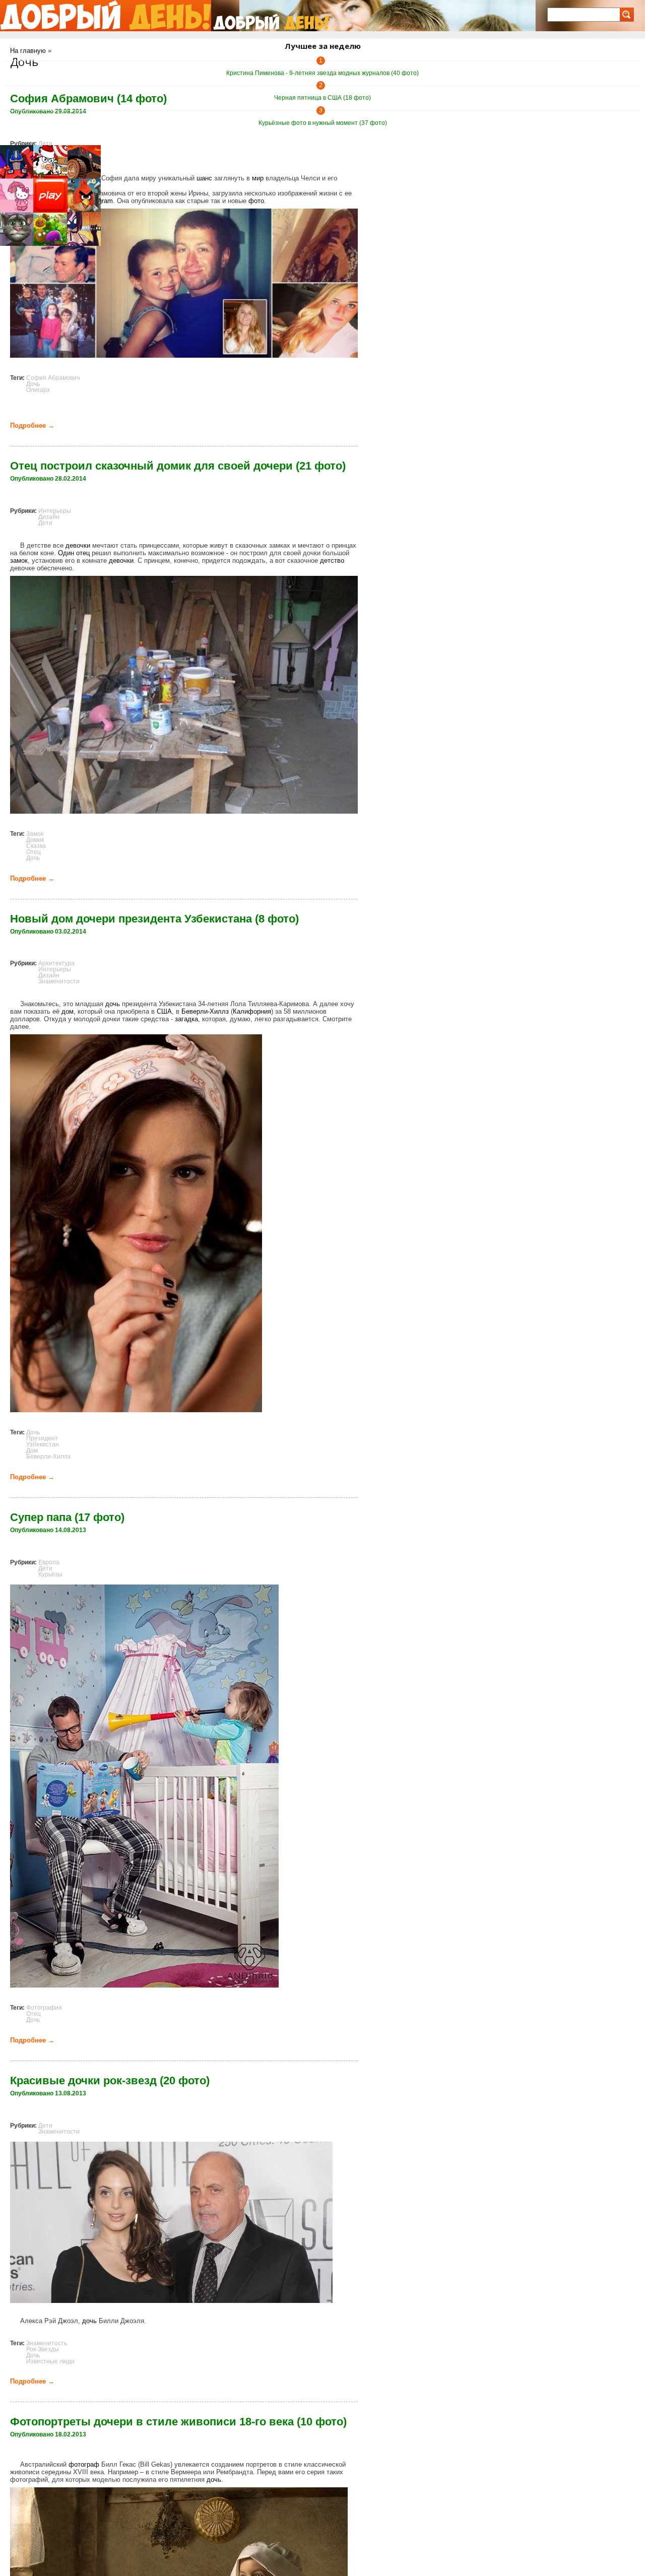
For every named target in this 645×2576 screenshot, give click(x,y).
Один (66, 553)
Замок (35, 834)
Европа (49, 1562)
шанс (204, 178)
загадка (186, 1019)
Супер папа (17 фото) (67, 1517)
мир (258, 178)
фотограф (84, 2464)
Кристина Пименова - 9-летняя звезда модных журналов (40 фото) (322, 73)
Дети (45, 144)
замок (19, 560)
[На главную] (106, 16)
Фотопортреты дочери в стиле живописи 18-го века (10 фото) (178, 2422)
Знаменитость (47, 2343)
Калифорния (252, 1011)
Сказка (36, 846)
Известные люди (50, 2361)
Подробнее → (32, 425)
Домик (35, 840)
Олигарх (38, 390)
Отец (34, 852)
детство (332, 560)
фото (256, 201)
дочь (113, 1004)
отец (83, 553)
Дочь (33, 384)
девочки (78, 545)
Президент (42, 1438)
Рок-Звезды (43, 2349)
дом (68, 1011)
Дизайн (49, 517)
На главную (28, 51)
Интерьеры (55, 511)
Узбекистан (43, 1444)
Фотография (44, 2008)
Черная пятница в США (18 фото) (322, 98)
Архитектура (56, 963)
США (164, 1011)
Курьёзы (50, 1574)
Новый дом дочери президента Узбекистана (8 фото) (154, 919)
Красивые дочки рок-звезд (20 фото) (110, 2080)
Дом (32, 1450)
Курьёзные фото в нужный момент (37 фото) (323, 123)
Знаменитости (59, 981)
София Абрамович (53, 378)
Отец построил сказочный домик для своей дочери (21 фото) (178, 466)
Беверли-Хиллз (205, 1011)
